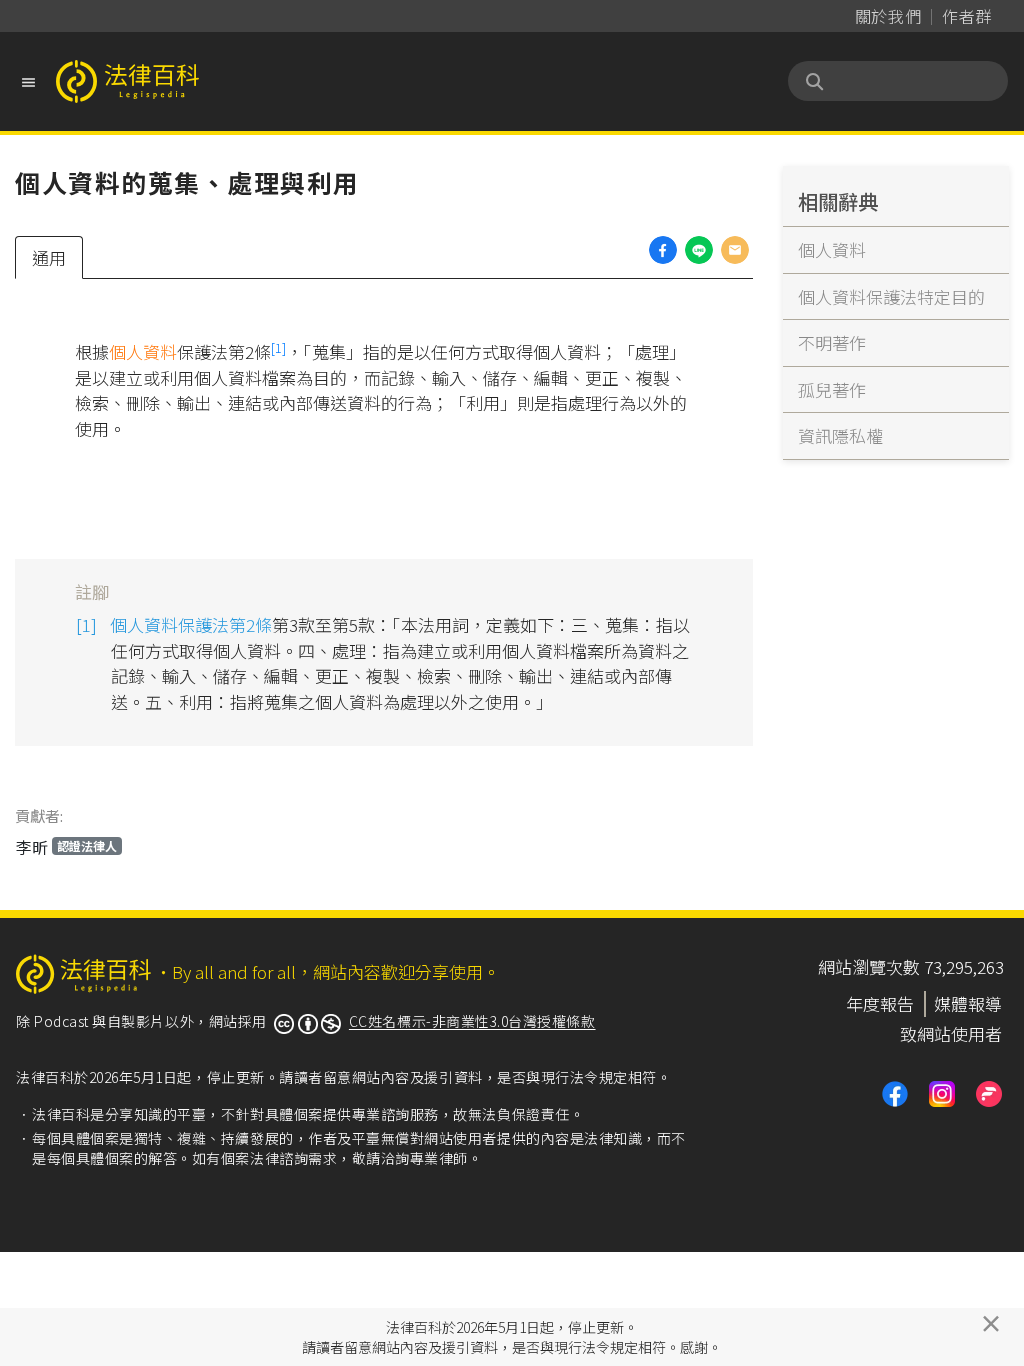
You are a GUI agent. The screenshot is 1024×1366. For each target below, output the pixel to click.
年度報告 (880, 1003)
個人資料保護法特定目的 (891, 296)
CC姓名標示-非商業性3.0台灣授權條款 (472, 1021)
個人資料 (143, 351)
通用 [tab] (49, 257)
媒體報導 (968, 1003)
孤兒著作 (832, 389)
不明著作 (832, 342)
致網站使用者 (951, 1033)
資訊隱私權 (840, 435)
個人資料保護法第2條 (191, 624)
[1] (278, 347)
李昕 (66, 847)
